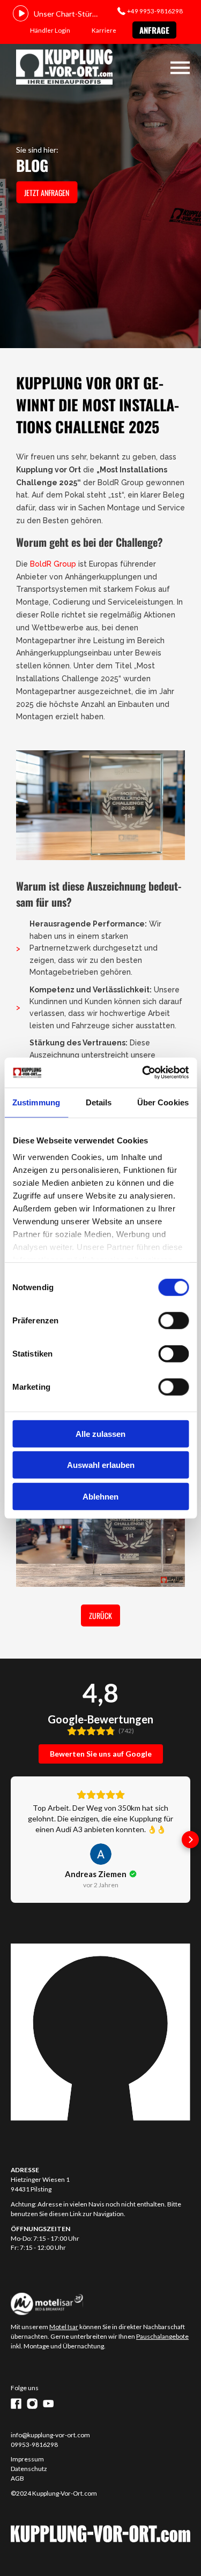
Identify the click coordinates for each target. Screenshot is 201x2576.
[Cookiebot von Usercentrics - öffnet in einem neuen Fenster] (143, 1073)
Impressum (27, 2459)
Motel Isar (64, 2327)
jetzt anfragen (47, 193)
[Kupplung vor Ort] (64, 68)
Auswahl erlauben (101, 1465)
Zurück (100, 1615)
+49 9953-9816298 (155, 11)
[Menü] (180, 68)
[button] (11, 1840)
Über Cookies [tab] (163, 1102)
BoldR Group (53, 564)
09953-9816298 (34, 2445)
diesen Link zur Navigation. (87, 2214)
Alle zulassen (100, 1433)
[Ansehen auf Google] (101, 1854)
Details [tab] (99, 1102)
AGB (17, 2478)
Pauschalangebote (162, 2336)
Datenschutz (29, 2469)
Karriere (104, 30)
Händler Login (50, 30)
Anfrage (154, 30)
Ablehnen (100, 1496)
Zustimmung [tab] (36, 1102)
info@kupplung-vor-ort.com (50, 2435)
